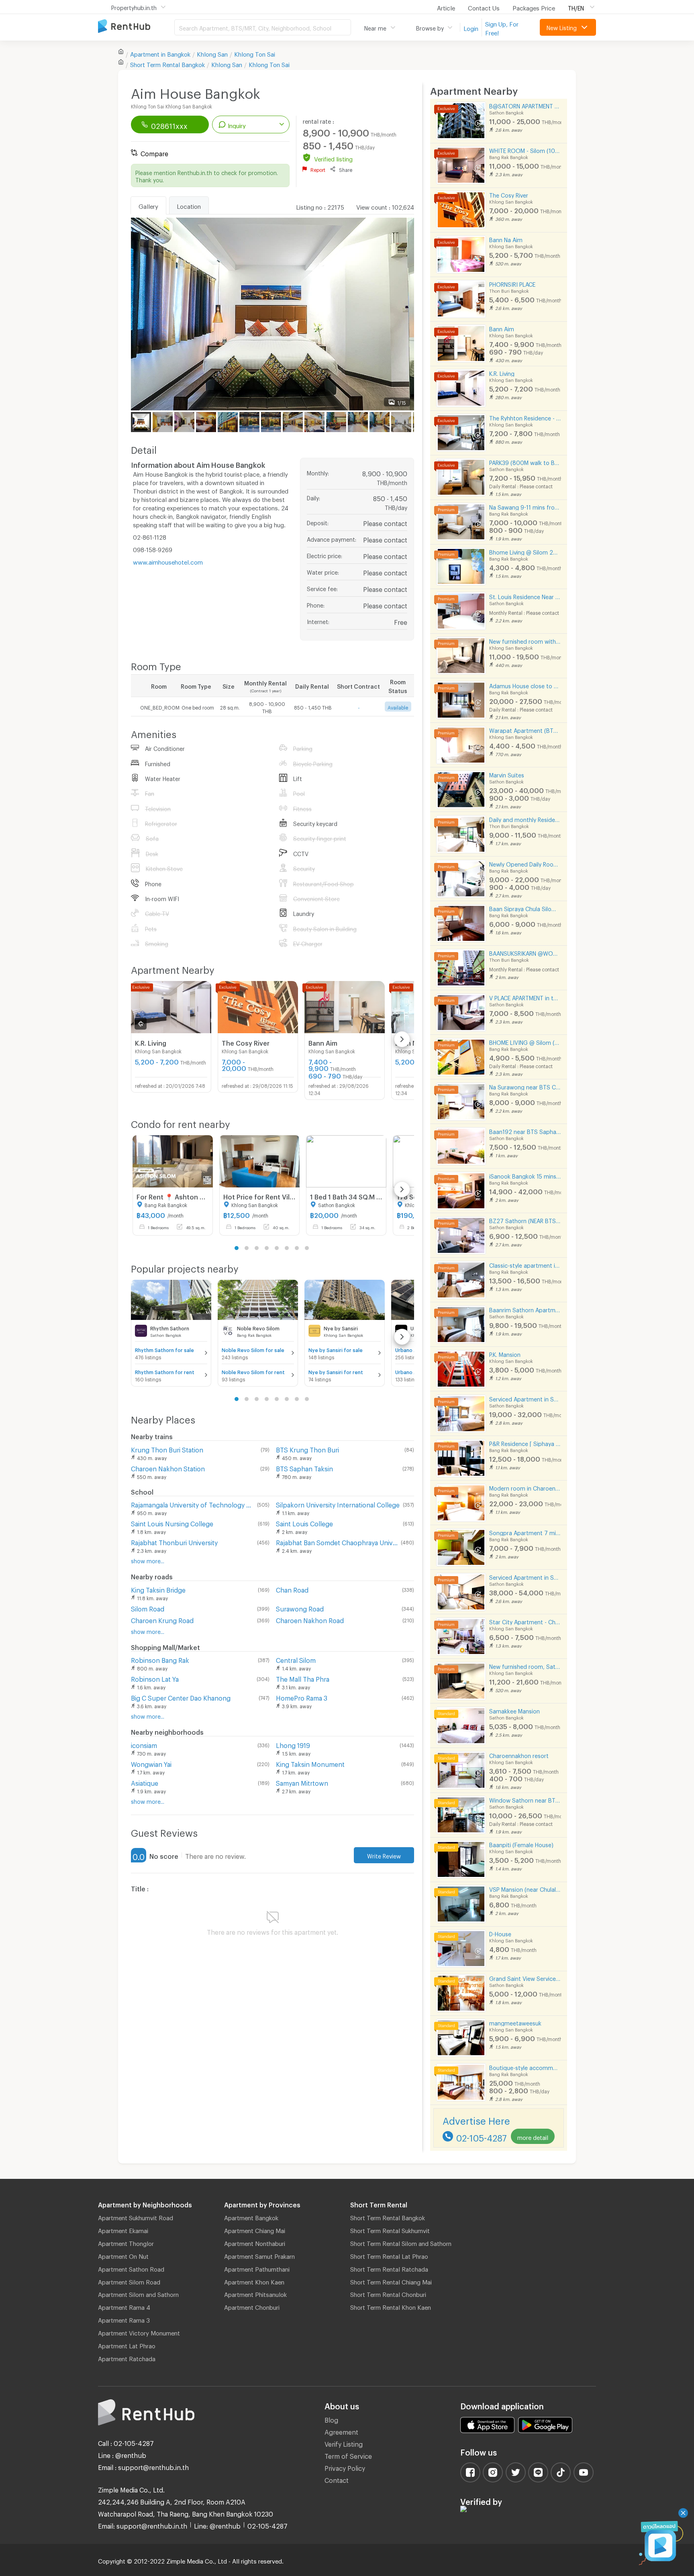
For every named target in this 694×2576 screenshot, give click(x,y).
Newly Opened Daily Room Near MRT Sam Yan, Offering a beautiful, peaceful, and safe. (525, 863)
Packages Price (534, 7)
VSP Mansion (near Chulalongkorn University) (525, 1888)
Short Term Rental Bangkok (388, 2217)
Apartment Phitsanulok (255, 2293)
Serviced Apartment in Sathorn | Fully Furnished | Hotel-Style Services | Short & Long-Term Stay (525, 1576)
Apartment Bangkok (251, 2217)
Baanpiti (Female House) (521, 1844)
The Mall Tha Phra (303, 1678)
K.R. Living (502, 372)
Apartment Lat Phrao (127, 2345)
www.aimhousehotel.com (168, 561)
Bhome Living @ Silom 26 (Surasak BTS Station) (525, 551)
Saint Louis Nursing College (172, 1523)
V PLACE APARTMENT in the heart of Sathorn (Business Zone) (525, 997)
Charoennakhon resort (519, 1755)
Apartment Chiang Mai (255, 2229)
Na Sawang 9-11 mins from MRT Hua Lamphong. (525, 506)
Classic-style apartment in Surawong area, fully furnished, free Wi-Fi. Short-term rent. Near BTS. (525, 1264)
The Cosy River (509, 194)
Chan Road (292, 1589)
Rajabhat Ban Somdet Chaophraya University (337, 1541)
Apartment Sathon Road (131, 2268)
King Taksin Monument (310, 1763)
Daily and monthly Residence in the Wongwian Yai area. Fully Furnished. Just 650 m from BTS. (525, 819)
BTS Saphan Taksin (304, 1467)
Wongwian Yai (151, 1763)
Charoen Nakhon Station (168, 1467)
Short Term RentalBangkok (167, 63)
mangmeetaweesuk (515, 2022)
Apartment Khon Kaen (254, 2281)
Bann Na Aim (506, 239)
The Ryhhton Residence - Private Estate (525, 417)
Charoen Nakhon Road (310, 1619)
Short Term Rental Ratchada (389, 2268)
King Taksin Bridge (158, 1589)
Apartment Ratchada (127, 2358)
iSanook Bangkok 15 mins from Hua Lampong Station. (525, 1175)
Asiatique (145, 1782)
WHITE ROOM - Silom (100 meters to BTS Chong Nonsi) (525, 150)
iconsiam (144, 1744)
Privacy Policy (345, 2467)
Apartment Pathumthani (257, 2268)
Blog (331, 2419)
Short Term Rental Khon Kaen (391, 2306)
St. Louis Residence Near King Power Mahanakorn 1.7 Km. (525, 596)
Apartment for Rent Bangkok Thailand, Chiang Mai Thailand (136, 27)
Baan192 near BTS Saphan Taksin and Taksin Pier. (525, 1131)
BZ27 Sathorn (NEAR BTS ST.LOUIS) (525, 1220)
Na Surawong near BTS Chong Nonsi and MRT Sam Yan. (525, 1086)
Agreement (341, 2431)
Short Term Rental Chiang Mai (391, 2281)
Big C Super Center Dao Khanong (181, 1697)
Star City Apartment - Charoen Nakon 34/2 (525, 1621)
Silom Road (148, 1608)
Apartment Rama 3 (124, 2319)
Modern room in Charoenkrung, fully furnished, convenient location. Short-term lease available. (525, 1487)
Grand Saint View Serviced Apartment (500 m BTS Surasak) (525, 1977)
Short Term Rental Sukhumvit (390, 2229)
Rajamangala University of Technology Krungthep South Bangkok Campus (192, 1504)
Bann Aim (502, 328)
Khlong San (212, 53)
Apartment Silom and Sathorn (138, 2293)
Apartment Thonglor (126, 2242)
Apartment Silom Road (129, 2281)
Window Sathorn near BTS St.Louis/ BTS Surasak (525, 1799)
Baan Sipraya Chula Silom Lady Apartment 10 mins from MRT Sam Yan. (525, 908)
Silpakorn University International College (338, 1504)
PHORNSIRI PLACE (512, 283)
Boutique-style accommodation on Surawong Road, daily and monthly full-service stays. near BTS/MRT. (525, 2067)
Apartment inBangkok (160, 53)
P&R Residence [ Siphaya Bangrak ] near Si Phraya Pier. (525, 1443)
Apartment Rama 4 (124, 2306)
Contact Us (484, 7)
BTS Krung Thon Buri (307, 1449)
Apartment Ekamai (123, 2229)
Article (446, 7)
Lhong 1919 (293, 1744)
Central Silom (296, 1659)
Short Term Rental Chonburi (388, 2293)
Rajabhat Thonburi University (174, 1541)
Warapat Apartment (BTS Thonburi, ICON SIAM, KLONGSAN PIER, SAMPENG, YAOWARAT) (525, 729)
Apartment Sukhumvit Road (136, 2217)
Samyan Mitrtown (302, 1782)
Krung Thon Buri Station (167, 1449)
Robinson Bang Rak (160, 1659)
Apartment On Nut (123, 2255)
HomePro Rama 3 (302, 1697)
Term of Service (348, 2455)
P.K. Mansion (505, 1353)
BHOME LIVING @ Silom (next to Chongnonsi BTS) (525, 1041)
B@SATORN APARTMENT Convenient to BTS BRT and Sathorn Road (525, 105)
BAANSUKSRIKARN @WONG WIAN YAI (525, 952)
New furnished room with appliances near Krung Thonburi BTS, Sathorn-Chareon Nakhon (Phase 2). (525, 640)
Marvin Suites (507, 774)
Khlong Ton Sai (255, 53)
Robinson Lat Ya (155, 1678)
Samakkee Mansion (514, 1710)
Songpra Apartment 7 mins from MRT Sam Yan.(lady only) (525, 1532)
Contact (337, 2479)
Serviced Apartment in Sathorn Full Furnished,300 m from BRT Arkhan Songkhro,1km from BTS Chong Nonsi (525, 1398)
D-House (500, 1933)
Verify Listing (344, 2443)
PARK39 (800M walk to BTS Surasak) (525, 462)
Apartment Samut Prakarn (259, 2255)
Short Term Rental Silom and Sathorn (401, 2242)
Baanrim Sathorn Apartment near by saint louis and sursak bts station (525, 1309)
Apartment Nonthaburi (255, 2242)
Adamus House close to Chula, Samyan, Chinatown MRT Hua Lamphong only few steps (525, 685)
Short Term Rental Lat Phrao (389, 2255)
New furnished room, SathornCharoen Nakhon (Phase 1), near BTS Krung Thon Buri (525, 1665)
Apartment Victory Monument (139, 2332)
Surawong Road (300, 1608)
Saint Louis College (304, 1523)
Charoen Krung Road (162, 1619)
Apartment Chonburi (252, 2306)
